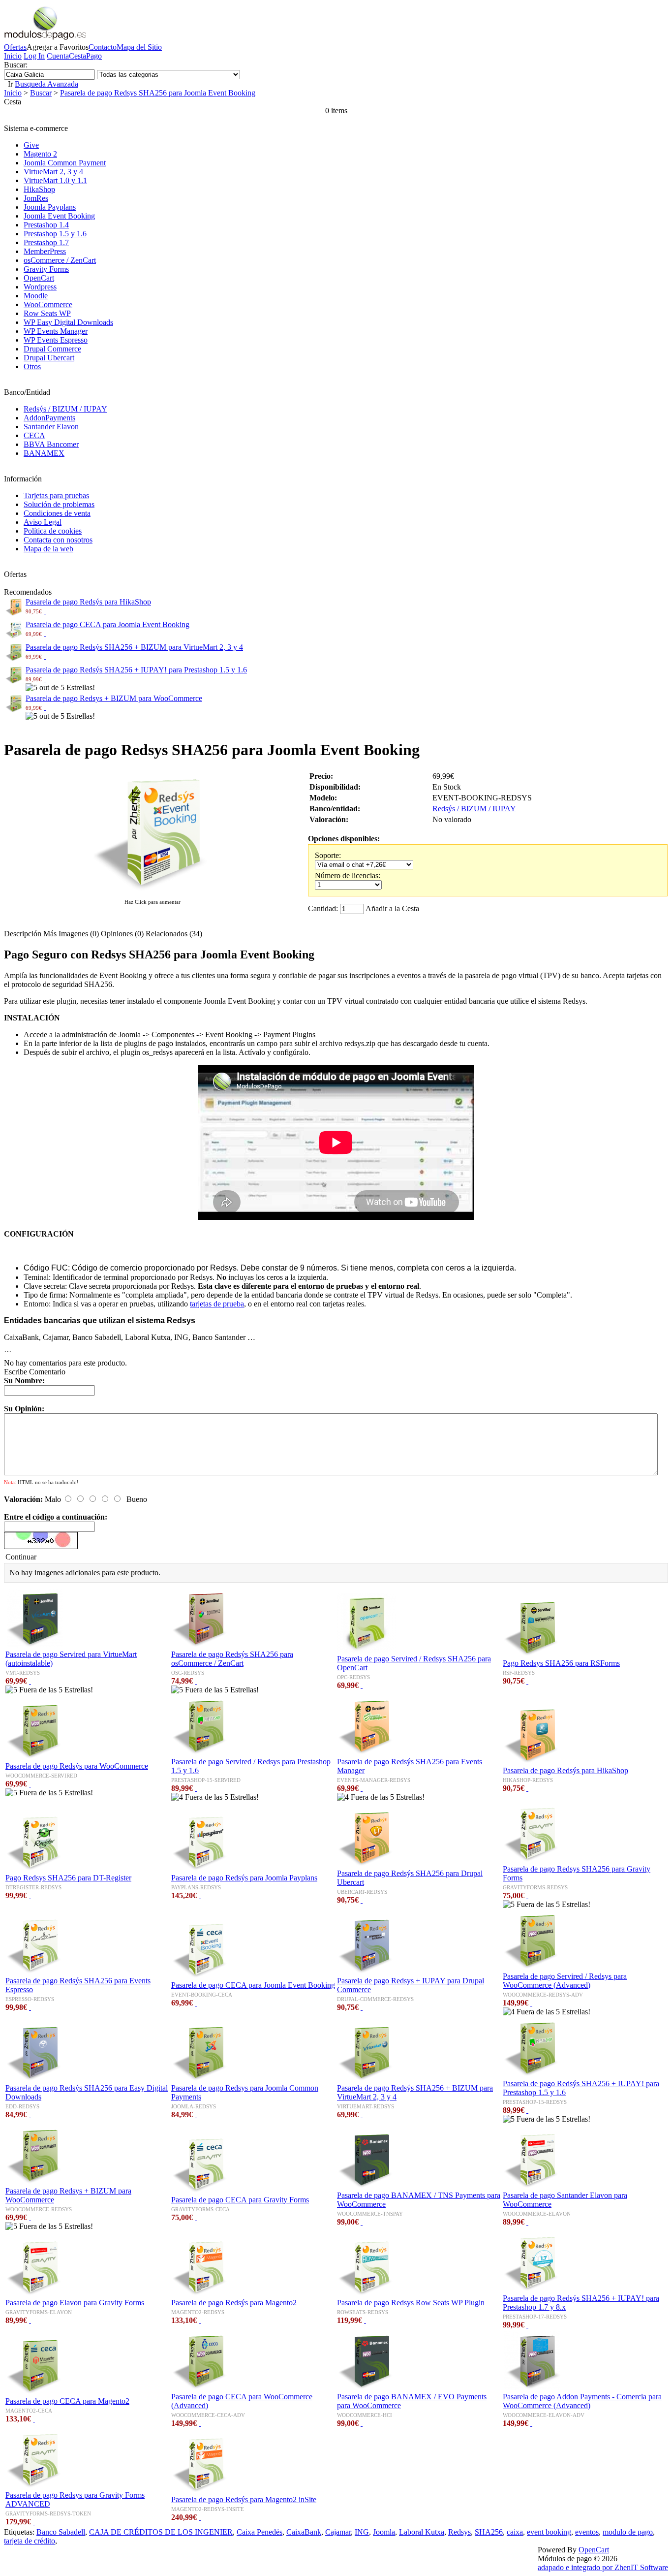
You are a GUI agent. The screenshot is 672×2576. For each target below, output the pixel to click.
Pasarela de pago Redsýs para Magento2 (234, 2303)
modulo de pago (628, 2532)
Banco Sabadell (61, 2532)
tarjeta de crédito (30, 2541)
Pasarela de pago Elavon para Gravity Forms (75, 2303)
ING (362, 2532)
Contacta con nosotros (58, 540)
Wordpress (40, 287)
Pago (94, 56)
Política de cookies (53, 531)
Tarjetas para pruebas (56, 495)
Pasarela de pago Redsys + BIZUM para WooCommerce (114, 698)
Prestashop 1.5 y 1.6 (55, 234)
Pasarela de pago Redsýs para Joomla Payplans (244, 1878)
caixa (515, 2532)
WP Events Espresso (56, 340)
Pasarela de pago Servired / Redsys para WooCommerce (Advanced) (565, 1981)
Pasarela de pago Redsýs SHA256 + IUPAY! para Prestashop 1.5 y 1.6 (136, 670)
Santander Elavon (51, 427)
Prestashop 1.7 (46, 242)
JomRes (36, 198)
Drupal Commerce (52, 349)
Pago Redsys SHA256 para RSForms (561, 1663)
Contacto (103, 47)
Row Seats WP (47, 313)
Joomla (384, 2532)
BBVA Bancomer (51, 444)
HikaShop (39, 189)
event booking (549, 2532)
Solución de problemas (59, 504)
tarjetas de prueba (217, 1304)
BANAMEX (44, 453)
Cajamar (338, 2532)
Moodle (36, 296)
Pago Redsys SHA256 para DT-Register (68, 1878)
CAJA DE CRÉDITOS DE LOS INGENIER (161, 2532)
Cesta (77, 56)
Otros (32, 366)
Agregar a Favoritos (58, 47)
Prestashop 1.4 (46, 225)
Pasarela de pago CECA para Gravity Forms (240, 2200)
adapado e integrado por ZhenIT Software (603, 2567)
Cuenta (58, 56)
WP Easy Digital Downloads (68, 322)
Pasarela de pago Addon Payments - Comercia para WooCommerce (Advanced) (582, 2401)
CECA (34, 435)
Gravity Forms (46, 269)
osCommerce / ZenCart (60, 260)
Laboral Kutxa (422, 2532)
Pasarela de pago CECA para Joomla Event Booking (107, 624)
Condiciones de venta (57, 513)
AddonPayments (49, 418)
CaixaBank (304, 2532)
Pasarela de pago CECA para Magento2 (67, 2401)
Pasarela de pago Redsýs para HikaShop (88, 602)
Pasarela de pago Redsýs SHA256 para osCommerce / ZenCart (232, 1659)
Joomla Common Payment (65, 163)
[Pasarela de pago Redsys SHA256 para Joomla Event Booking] (153, 892)
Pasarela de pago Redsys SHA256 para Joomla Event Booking (158, 93)
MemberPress (45, 251)
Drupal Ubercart (49, 358)
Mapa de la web (48, 549)
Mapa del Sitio (139, 47)
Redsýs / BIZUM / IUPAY (65, 409)
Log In (34, 56)
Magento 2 (40, 154)
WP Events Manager (56, 331)
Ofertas (15, 47)
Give (31, 145)
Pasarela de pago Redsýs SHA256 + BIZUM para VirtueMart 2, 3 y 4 (134, 647)
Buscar (41, 93)
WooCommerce (48, 304)
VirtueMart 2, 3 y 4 (53, 172)
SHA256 (489, 2532)
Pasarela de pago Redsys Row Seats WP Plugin (411, 2303)
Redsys (459, 2532)
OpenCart (39, 278)
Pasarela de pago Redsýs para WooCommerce (77, 1766)
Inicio (13, 56)
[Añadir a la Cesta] (45, 611)
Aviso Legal (43, 522)
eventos (587, 2532)
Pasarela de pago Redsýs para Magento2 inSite (244, 2499)
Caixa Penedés (260, 2532)
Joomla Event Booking (59, 216)
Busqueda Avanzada (46, 84)
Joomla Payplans (50, 207)
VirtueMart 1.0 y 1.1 (55, 180)
